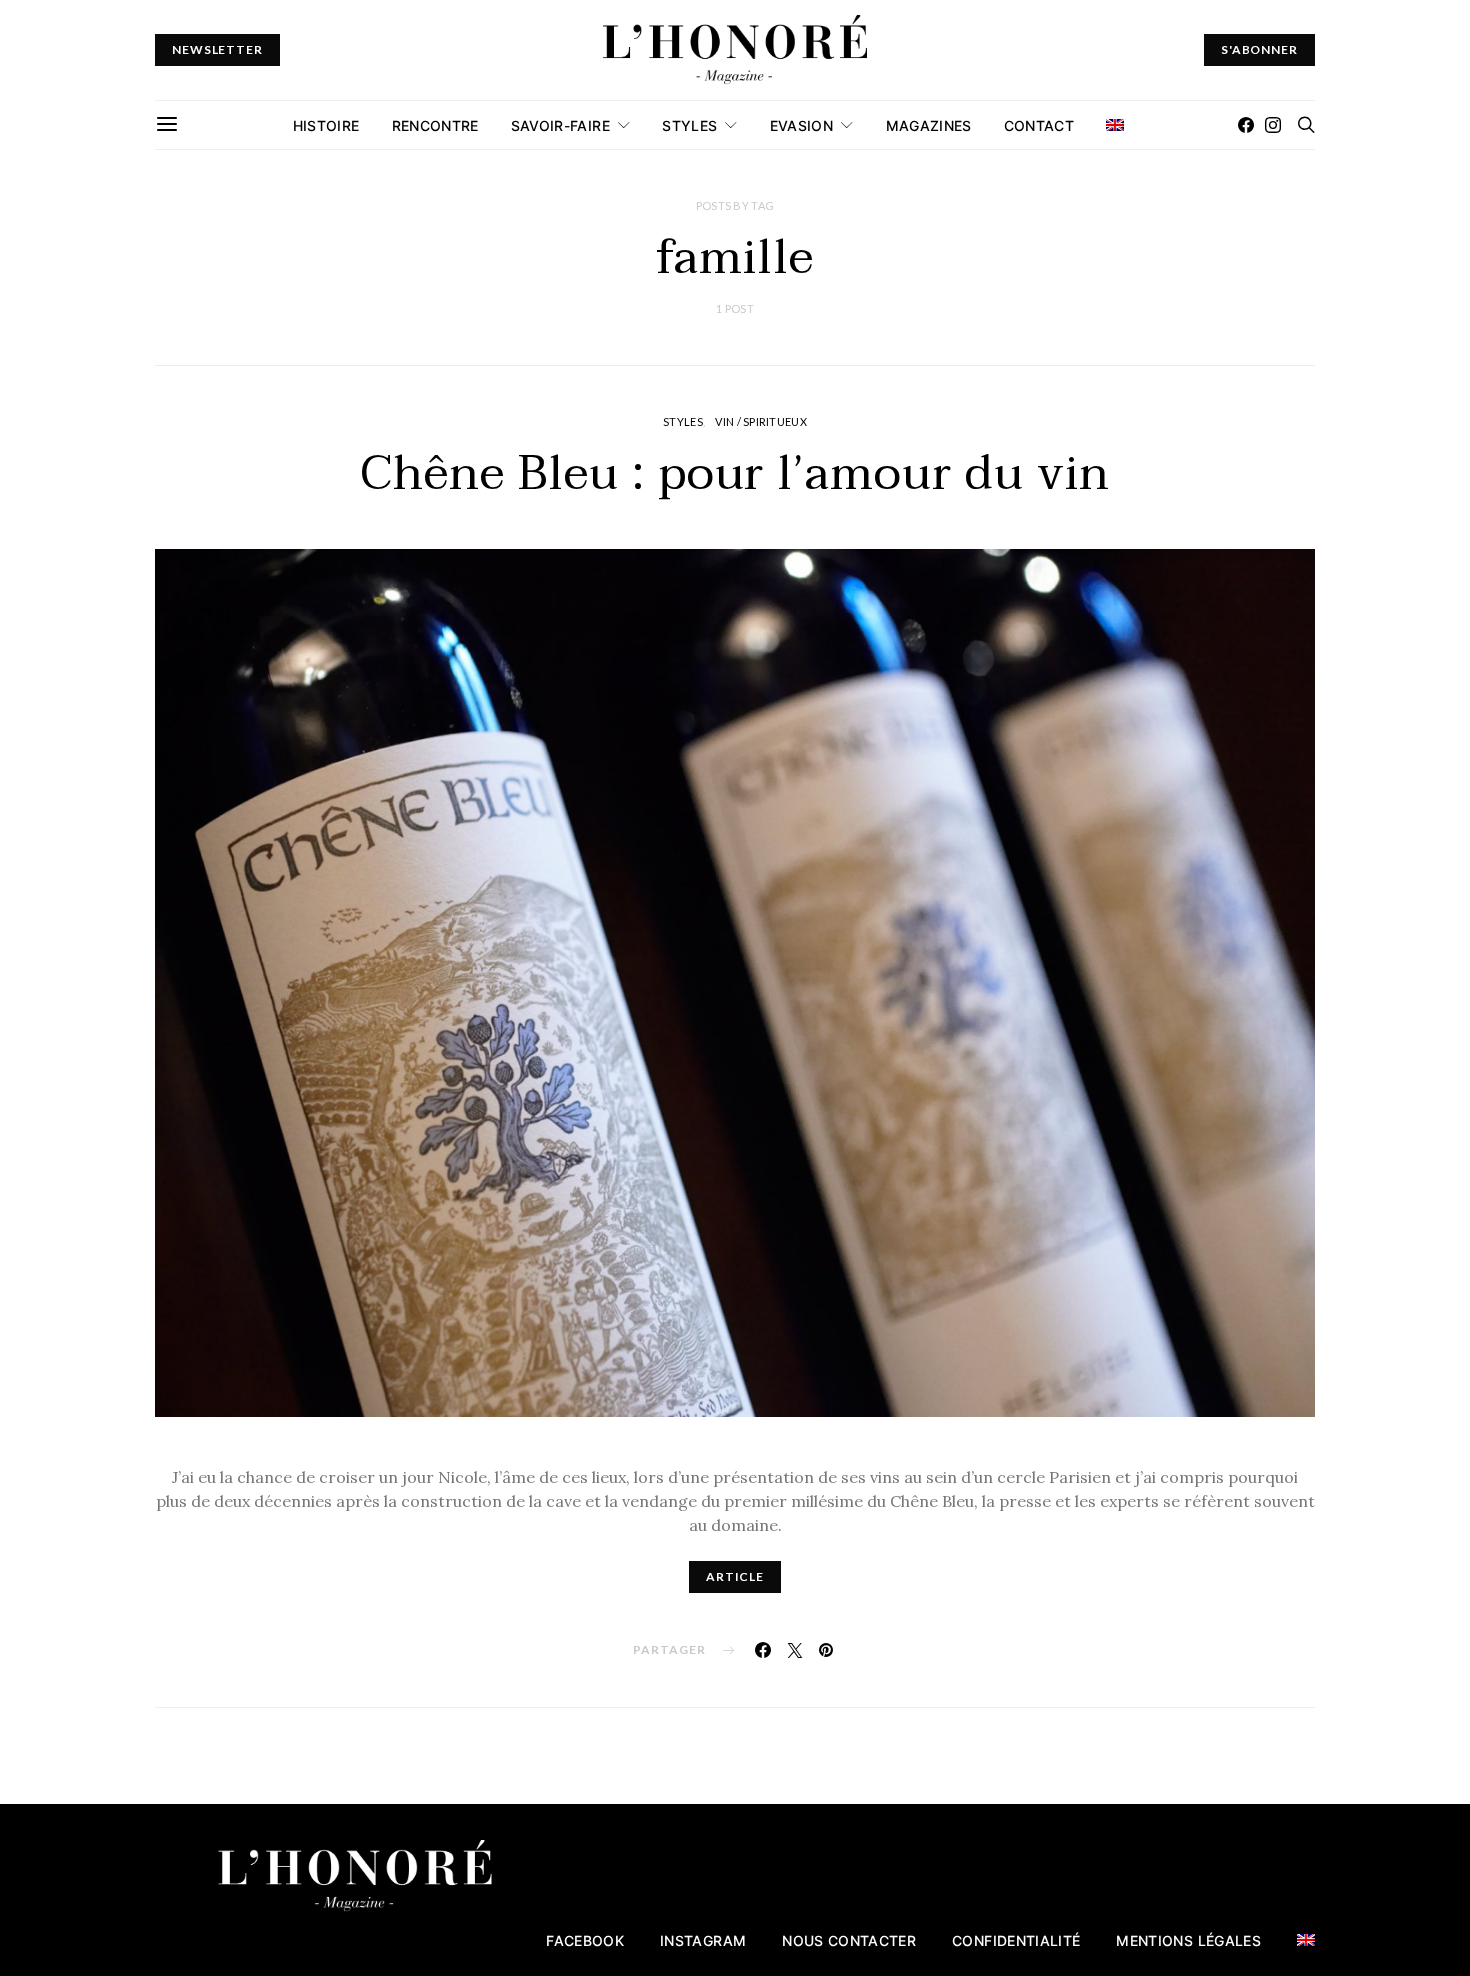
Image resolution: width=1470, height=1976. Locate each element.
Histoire (326, 125)
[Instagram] (1273, 125)
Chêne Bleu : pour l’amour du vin (735, 474)
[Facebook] (1246, 125)
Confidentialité (1016, 1940)
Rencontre (435, 125)
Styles (689, 125)
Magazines (929, 125)
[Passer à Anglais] (1115, 125)
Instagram (703, 1940)
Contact (1039, 125)
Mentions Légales (1188, 1940)
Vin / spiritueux (760, 421)
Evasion (801, 125)
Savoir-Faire (560, 125)
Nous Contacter (849, 1940)
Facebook (585, 1940)
